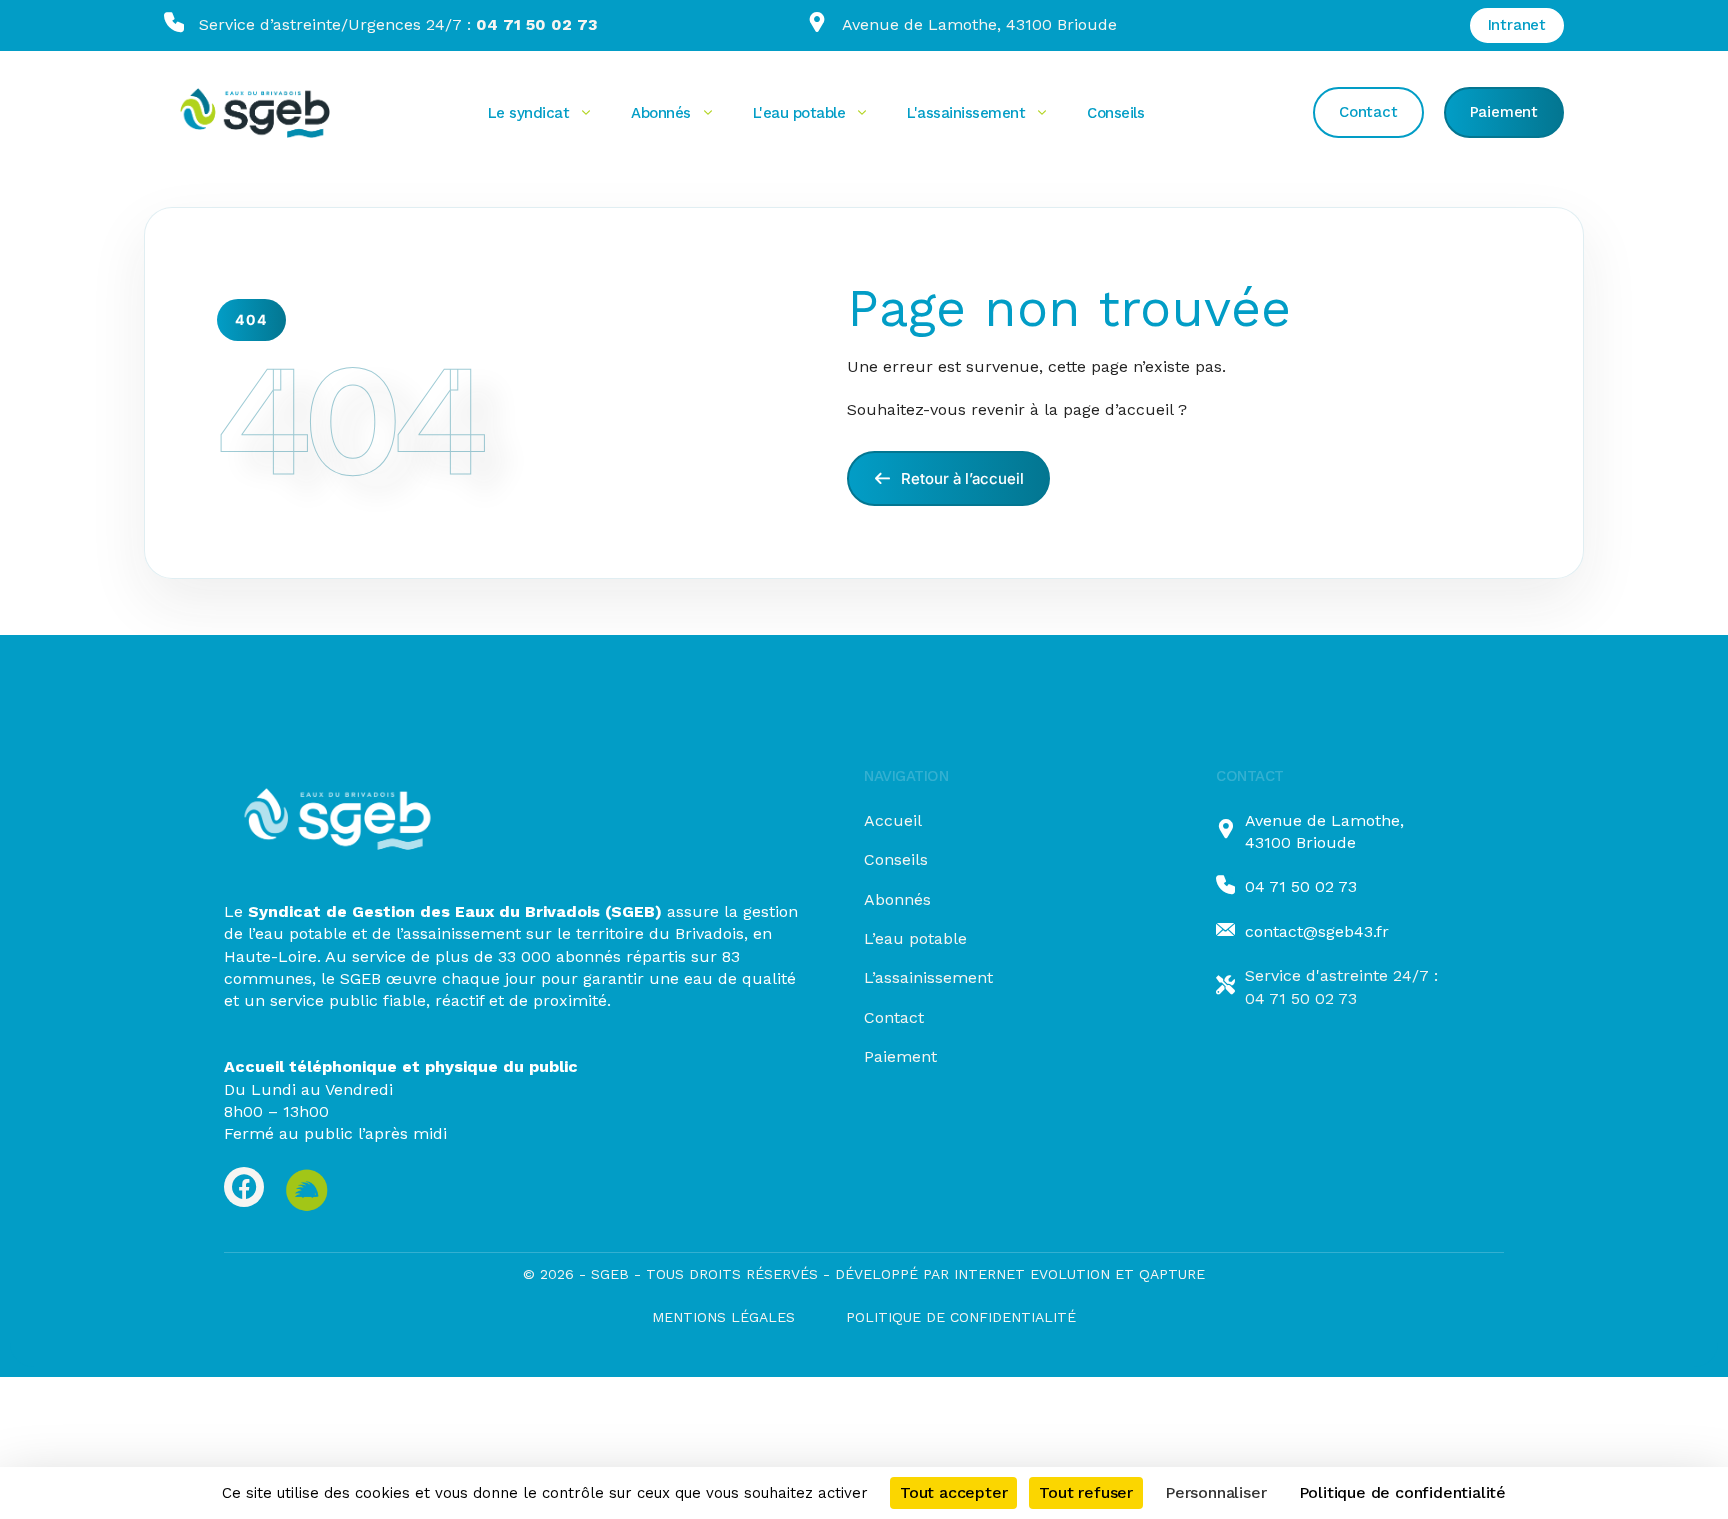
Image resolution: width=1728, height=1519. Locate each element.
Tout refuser (1086, 1492)
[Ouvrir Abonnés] (708, 113)
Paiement (900, 1056)
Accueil (893, 820)
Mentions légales (723, 1317)
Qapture (1172, 1274)
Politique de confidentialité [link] (1402, 1492)
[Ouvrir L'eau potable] (862, 113)
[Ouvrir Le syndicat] (586, 113)
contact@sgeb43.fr (1317, 931)
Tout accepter (953, 1492)
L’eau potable (915, 938)
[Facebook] (244, 1187)
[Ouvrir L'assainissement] (1042, 113)
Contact (894, 1017)
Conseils (896, 859)
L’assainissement (928, 977)
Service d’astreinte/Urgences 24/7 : (398, 24)
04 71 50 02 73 (1301, 886)
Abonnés (897, 899)
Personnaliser (1215, 1492)
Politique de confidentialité (961, 1317)
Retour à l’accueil (960, 478)
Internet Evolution (1029, 1274)
